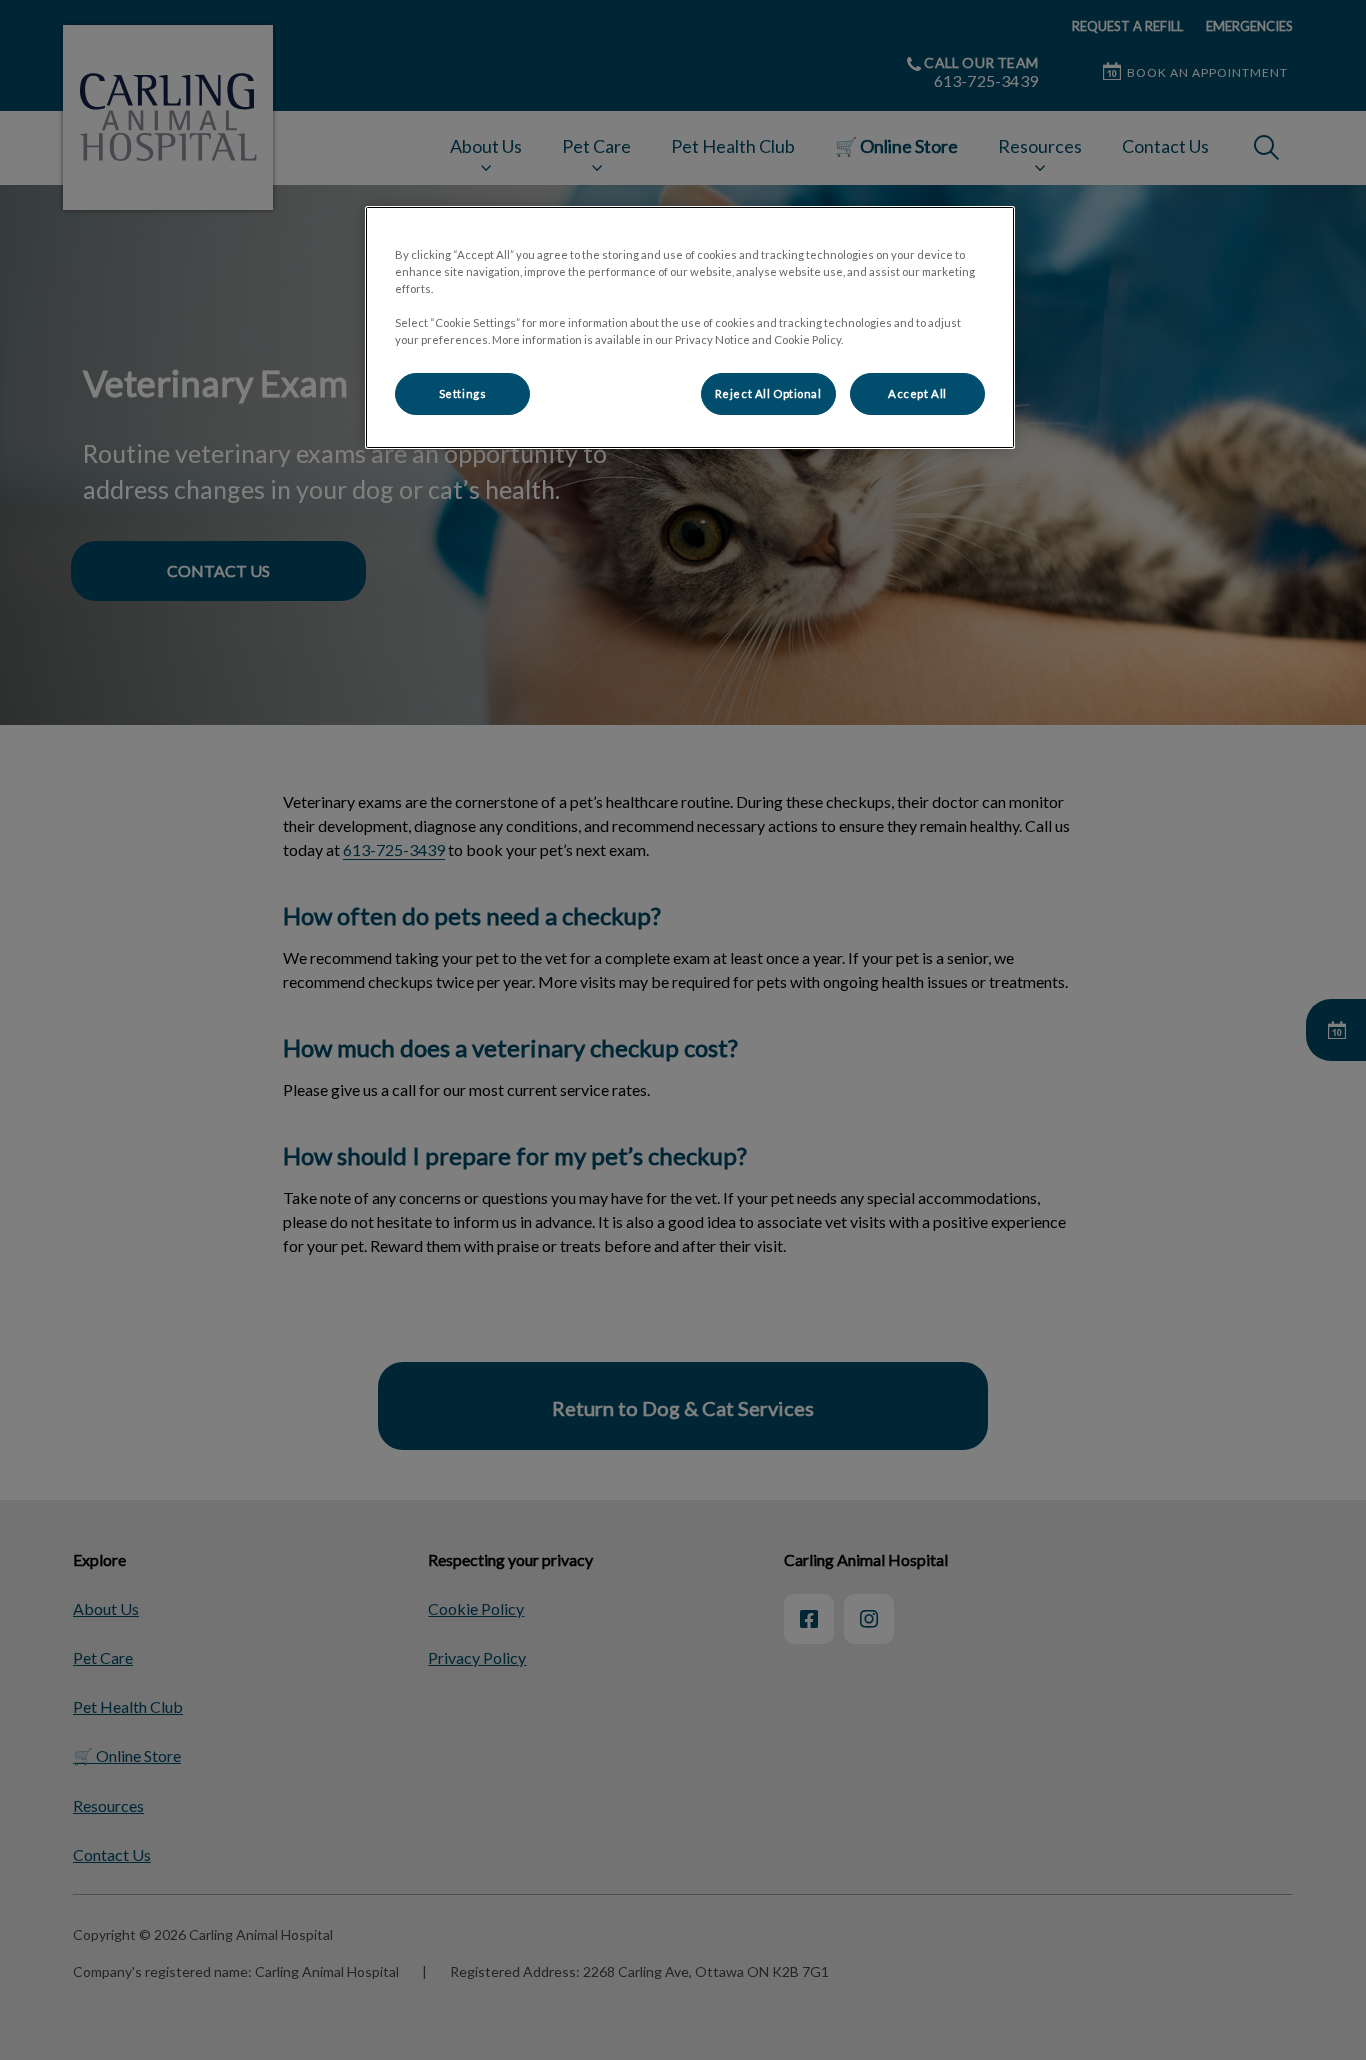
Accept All (917, 393)
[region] (690, 327)
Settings (463, 393)
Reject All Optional (768, 393)
